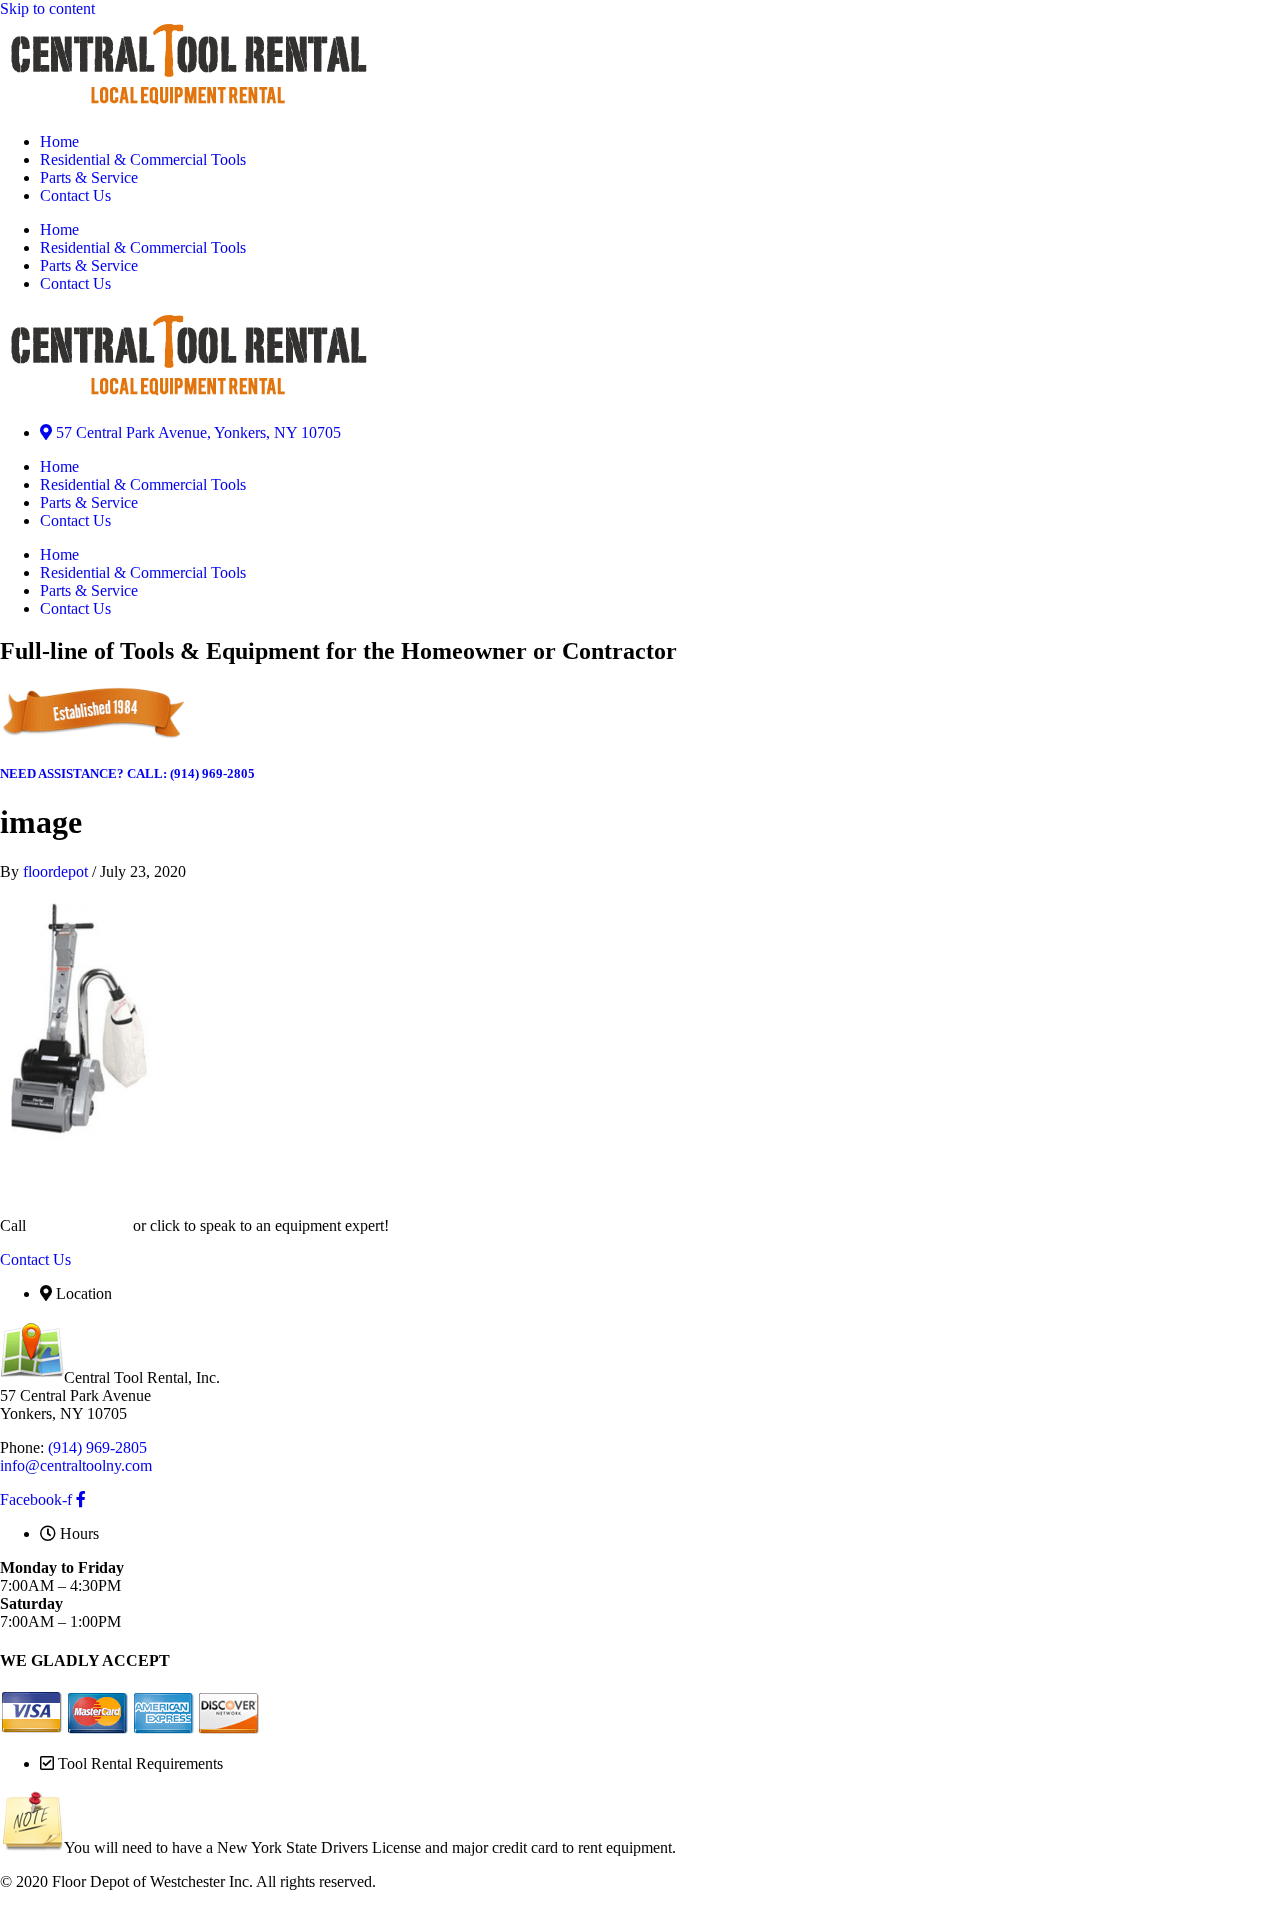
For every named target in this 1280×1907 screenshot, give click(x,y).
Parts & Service (89, 177)
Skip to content (47, 8)
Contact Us (75, 195)
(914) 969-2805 (79, 1225)
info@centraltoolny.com (76, 1465)
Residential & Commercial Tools (143, 159)
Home (59, 141)
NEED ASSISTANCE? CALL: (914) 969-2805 (127, 773)
